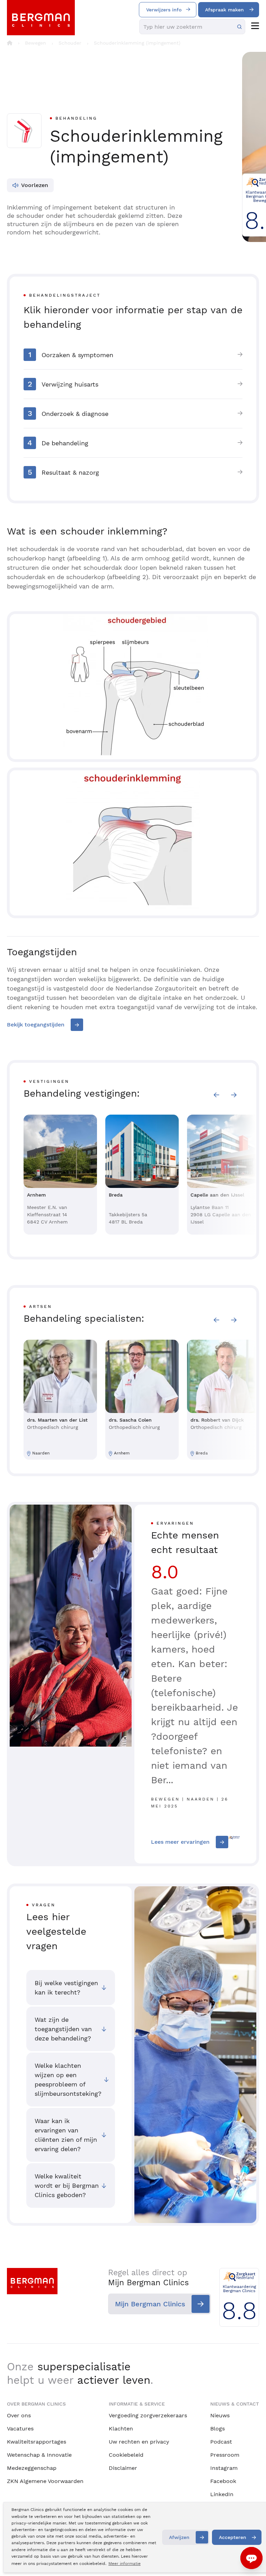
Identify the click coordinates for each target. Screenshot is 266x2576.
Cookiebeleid (126, 2455)
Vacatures (20, 2429)
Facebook (223, 2481)
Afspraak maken (224, 10)
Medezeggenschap (32, 2468)
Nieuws (220, 2415)
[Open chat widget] (251, 2558)
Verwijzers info (164, 10)
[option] (60, 1175)
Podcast (221, 2442)
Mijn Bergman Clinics (150, 2304)
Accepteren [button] (233, 2537)
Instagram (224, 2468)
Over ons (19, 2415)
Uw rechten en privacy (139, 2442)
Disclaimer (123, 2468)
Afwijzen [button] (179, 2537)
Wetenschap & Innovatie (39, 2455)
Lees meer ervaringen (180, 1842)
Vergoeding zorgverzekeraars (148, 2415)
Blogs (218, 2429)
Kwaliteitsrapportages (37, 2442)
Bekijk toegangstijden (36, 1025)
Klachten (121, 2429)
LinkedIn (222, 2494)
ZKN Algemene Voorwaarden (45, 2481)
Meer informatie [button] (125, 2564)
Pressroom (225, 2455)
